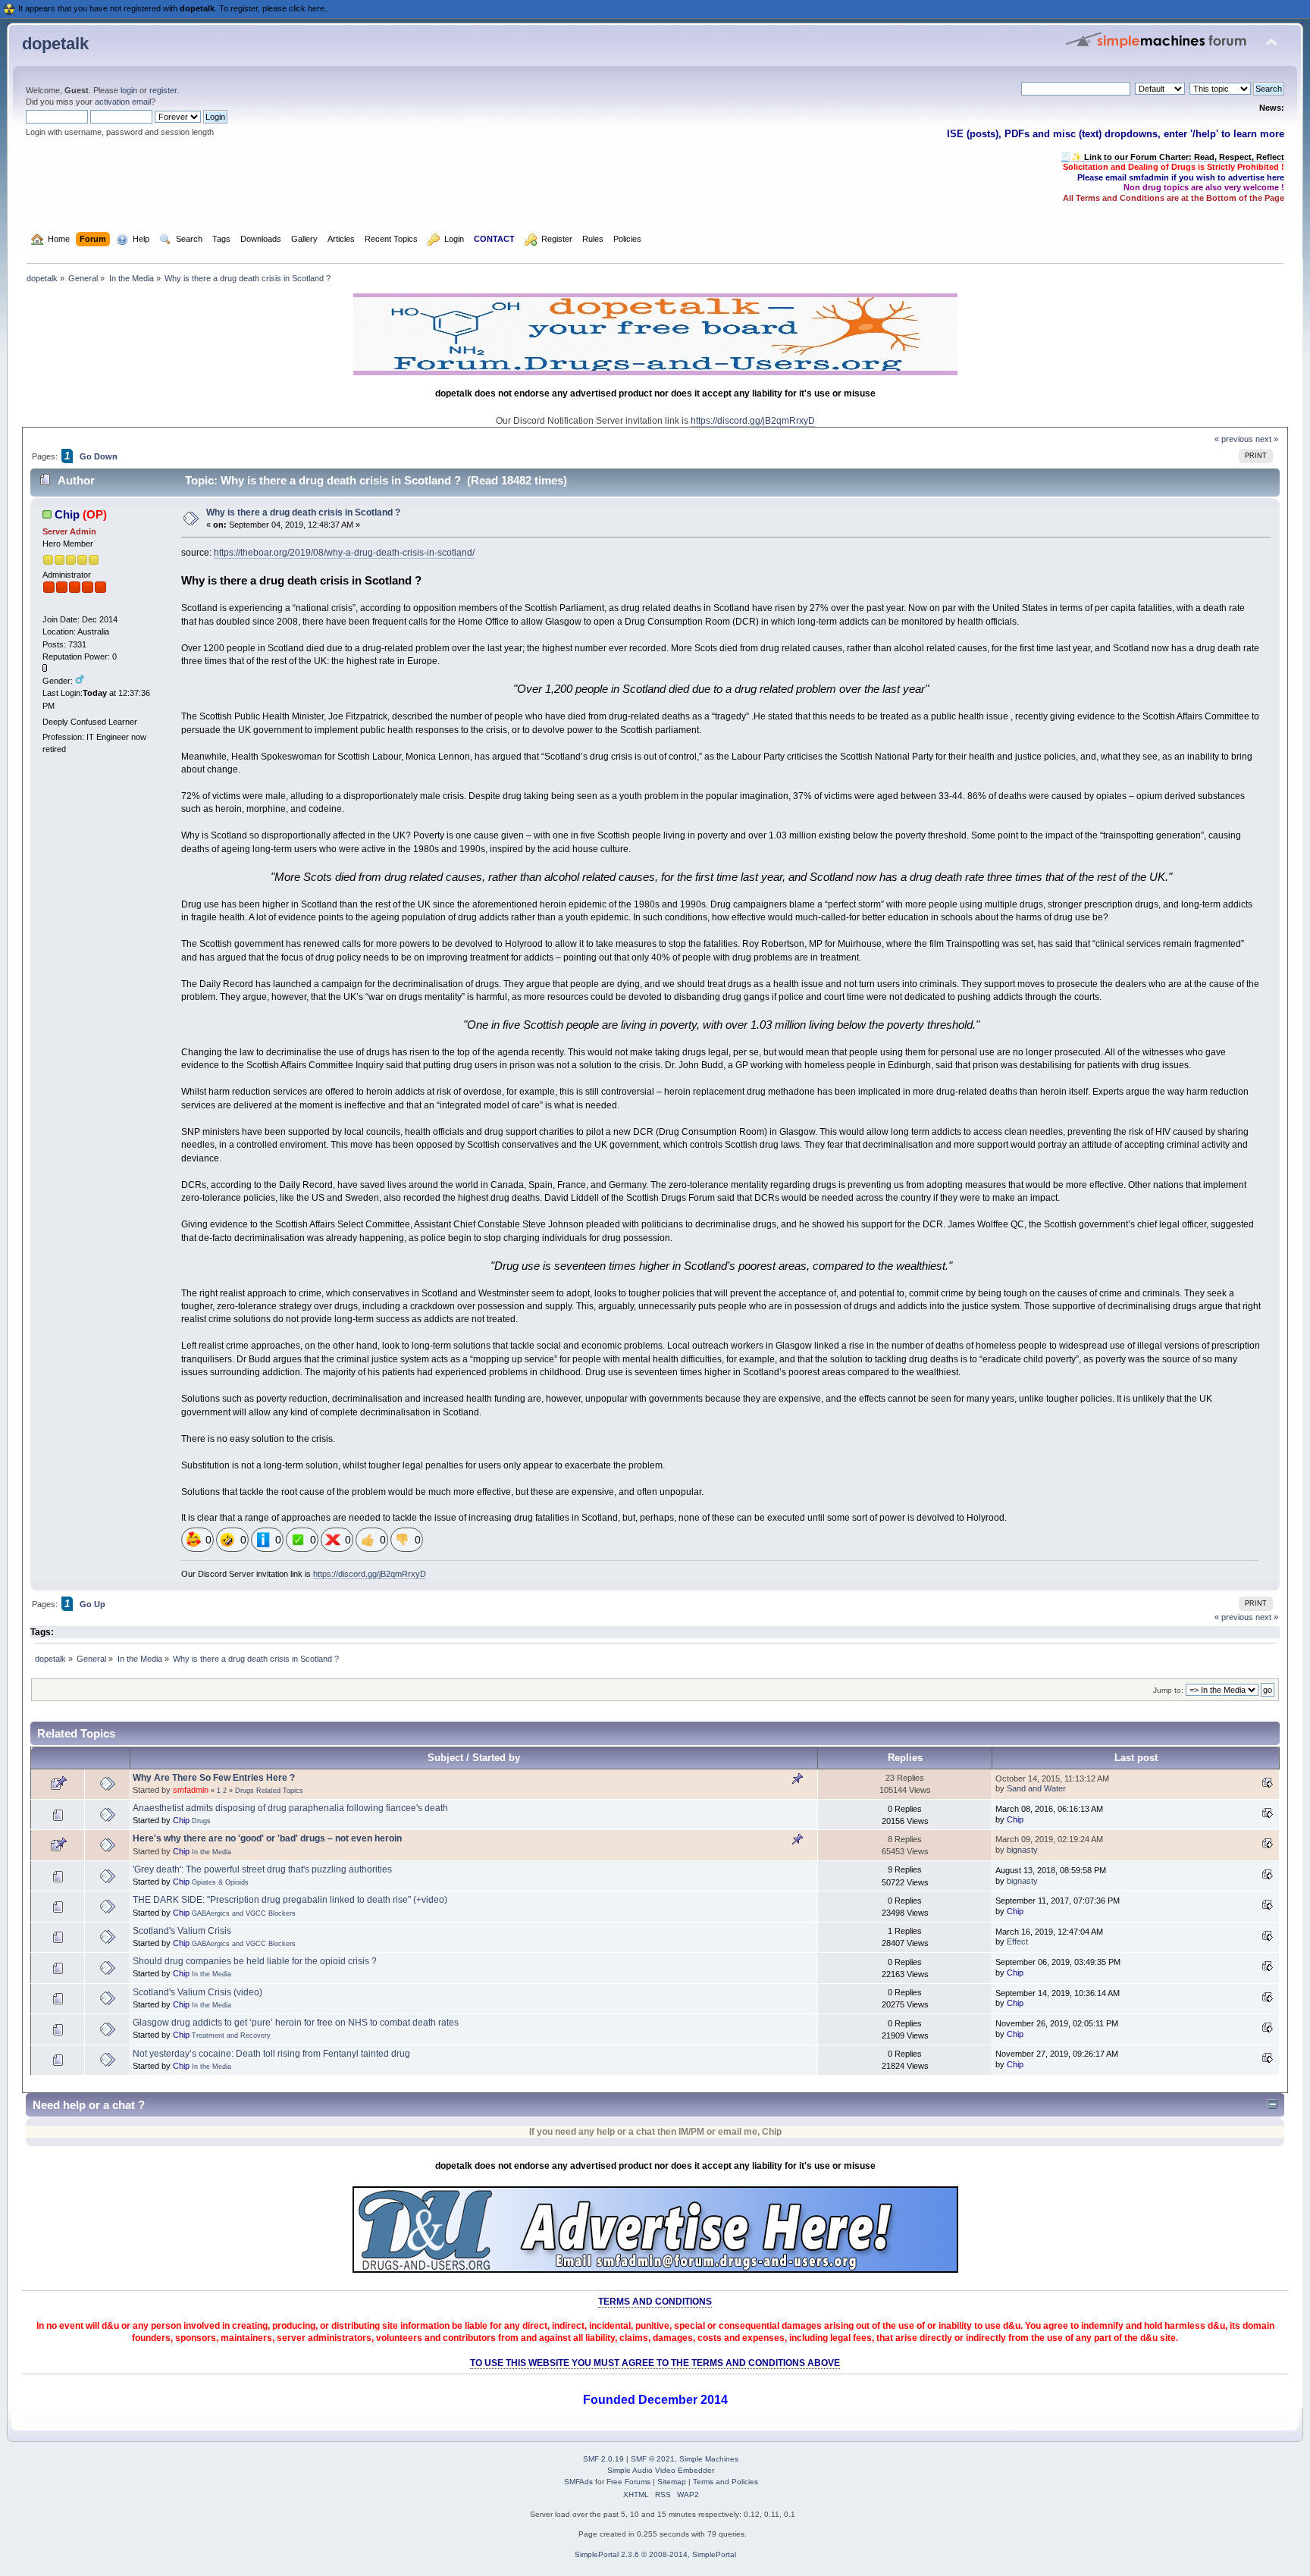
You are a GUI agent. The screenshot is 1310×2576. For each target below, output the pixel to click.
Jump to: (1168, 1690)
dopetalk (55, 44)
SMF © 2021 (653, 2459)
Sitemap (672, 2482)
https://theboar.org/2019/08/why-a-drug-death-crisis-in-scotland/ (344, 553)
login (129, 90)
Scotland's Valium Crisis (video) (197, 1992)
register (163, 90)
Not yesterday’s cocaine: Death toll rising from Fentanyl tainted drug (271, 2054)
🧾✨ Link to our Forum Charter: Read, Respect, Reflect (1172, 157)
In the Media (212, 1852)
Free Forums (628, 2482)
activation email (123, 102)
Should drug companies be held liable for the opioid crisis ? (255, 1961)
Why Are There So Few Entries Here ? (214, 1778)
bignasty (1022, 1850)
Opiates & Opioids (220, 1882)
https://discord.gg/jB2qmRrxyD (753, 421)
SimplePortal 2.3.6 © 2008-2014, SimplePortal (655, 2554)
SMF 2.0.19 (603, 2459)
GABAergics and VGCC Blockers (244, 1913)
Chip (67, 514)
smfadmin (191, 1790)
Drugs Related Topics (269, 1791)
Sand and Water (1036, 1788)
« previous (1234, 439)
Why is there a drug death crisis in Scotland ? (303, 512)
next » (1267, 439)
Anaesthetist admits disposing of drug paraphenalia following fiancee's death (290, 1808)
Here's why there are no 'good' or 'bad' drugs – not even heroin (267, 1838)
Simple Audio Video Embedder (661, 2470)
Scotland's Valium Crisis (182, 1931)
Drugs (201, 1821)
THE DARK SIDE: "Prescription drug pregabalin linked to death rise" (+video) (290, 1900)
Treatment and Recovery (231, 2035)
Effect (1017, 1941)
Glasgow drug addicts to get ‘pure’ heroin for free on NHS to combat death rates (296, 2023)
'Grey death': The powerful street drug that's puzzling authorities (262, 1869)
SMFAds (578, 2482)
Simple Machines (709, 2459)
